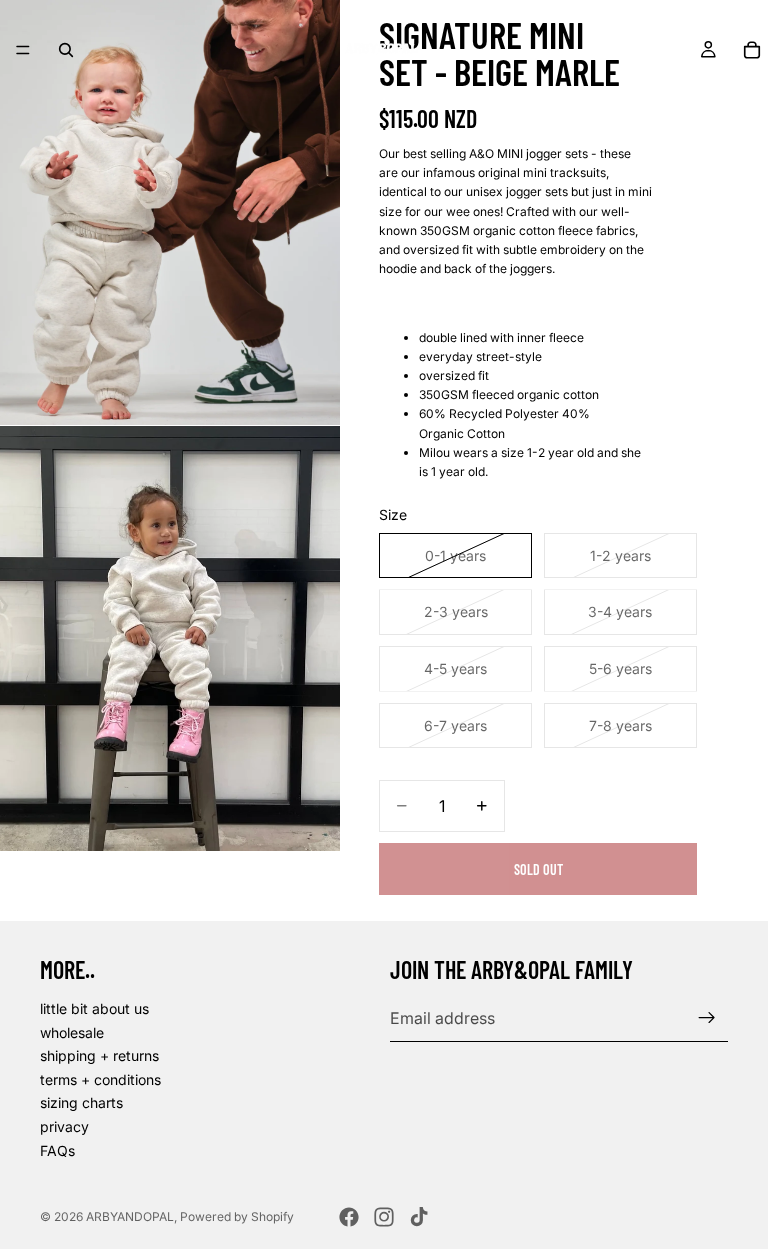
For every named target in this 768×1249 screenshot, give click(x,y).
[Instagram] (384, 1217)
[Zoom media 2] (170, 638)
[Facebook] (349, 1217)
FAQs (57, 1149)
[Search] (66, 50)
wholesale (72, 1031)
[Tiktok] (419, 1217)
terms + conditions (100, 1078)
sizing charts (81, 1102)
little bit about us (94, 1008)
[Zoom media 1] (170, 212)
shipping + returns (99, 1055)
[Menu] (23, 50)
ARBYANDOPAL (130, 1216)
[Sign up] (707, 1018)
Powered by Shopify (237, 1216)
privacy (64, 1126)
